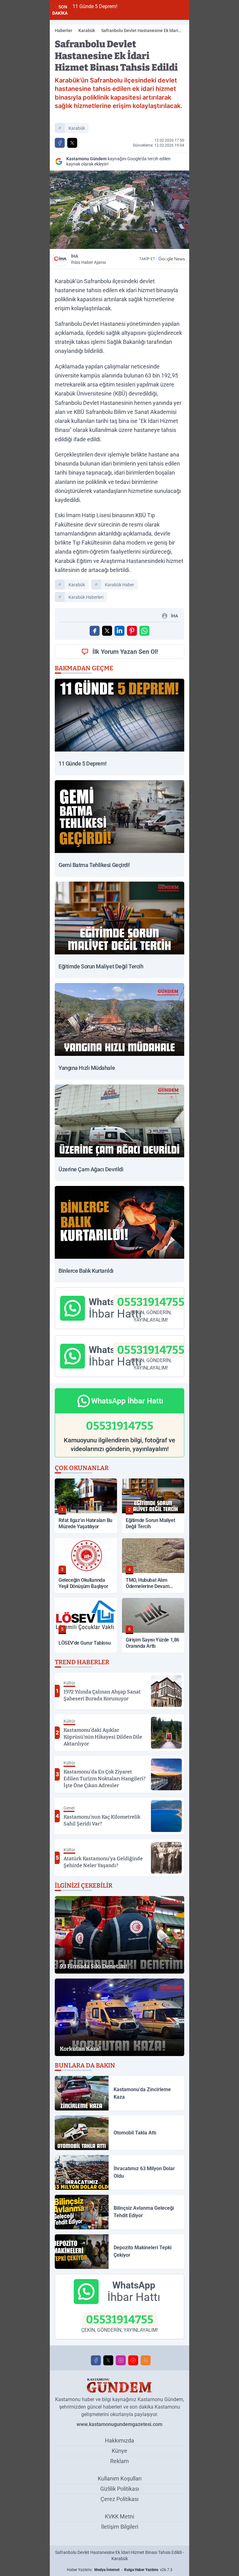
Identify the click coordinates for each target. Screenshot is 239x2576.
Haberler (63, 30)
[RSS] (146, 2360)
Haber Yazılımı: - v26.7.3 (120, 2570)
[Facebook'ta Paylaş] (60, 143)
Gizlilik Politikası (120, 2489)
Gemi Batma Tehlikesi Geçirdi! (157, 6)
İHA (88, 259)
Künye (119, 2451)
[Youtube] (133, 2360)
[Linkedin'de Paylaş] (119, 631)
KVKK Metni (119, 2516)
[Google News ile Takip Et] (171, 259)
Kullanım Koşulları (120, 2478)
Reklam (119, 2461)
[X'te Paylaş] (72, 143)
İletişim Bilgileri (120, 2527)
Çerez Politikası (119, 2499)
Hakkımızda (119, 2440)
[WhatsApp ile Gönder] (144, 631)
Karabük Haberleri (86, 597)
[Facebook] (96, 2360)
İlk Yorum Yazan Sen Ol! (125, 652)
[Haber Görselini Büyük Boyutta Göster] (119, 210)
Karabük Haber (119, 585)
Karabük (87, 30)
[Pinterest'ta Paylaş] (132, 631)
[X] (108, 2360)
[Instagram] (121, 2360)
